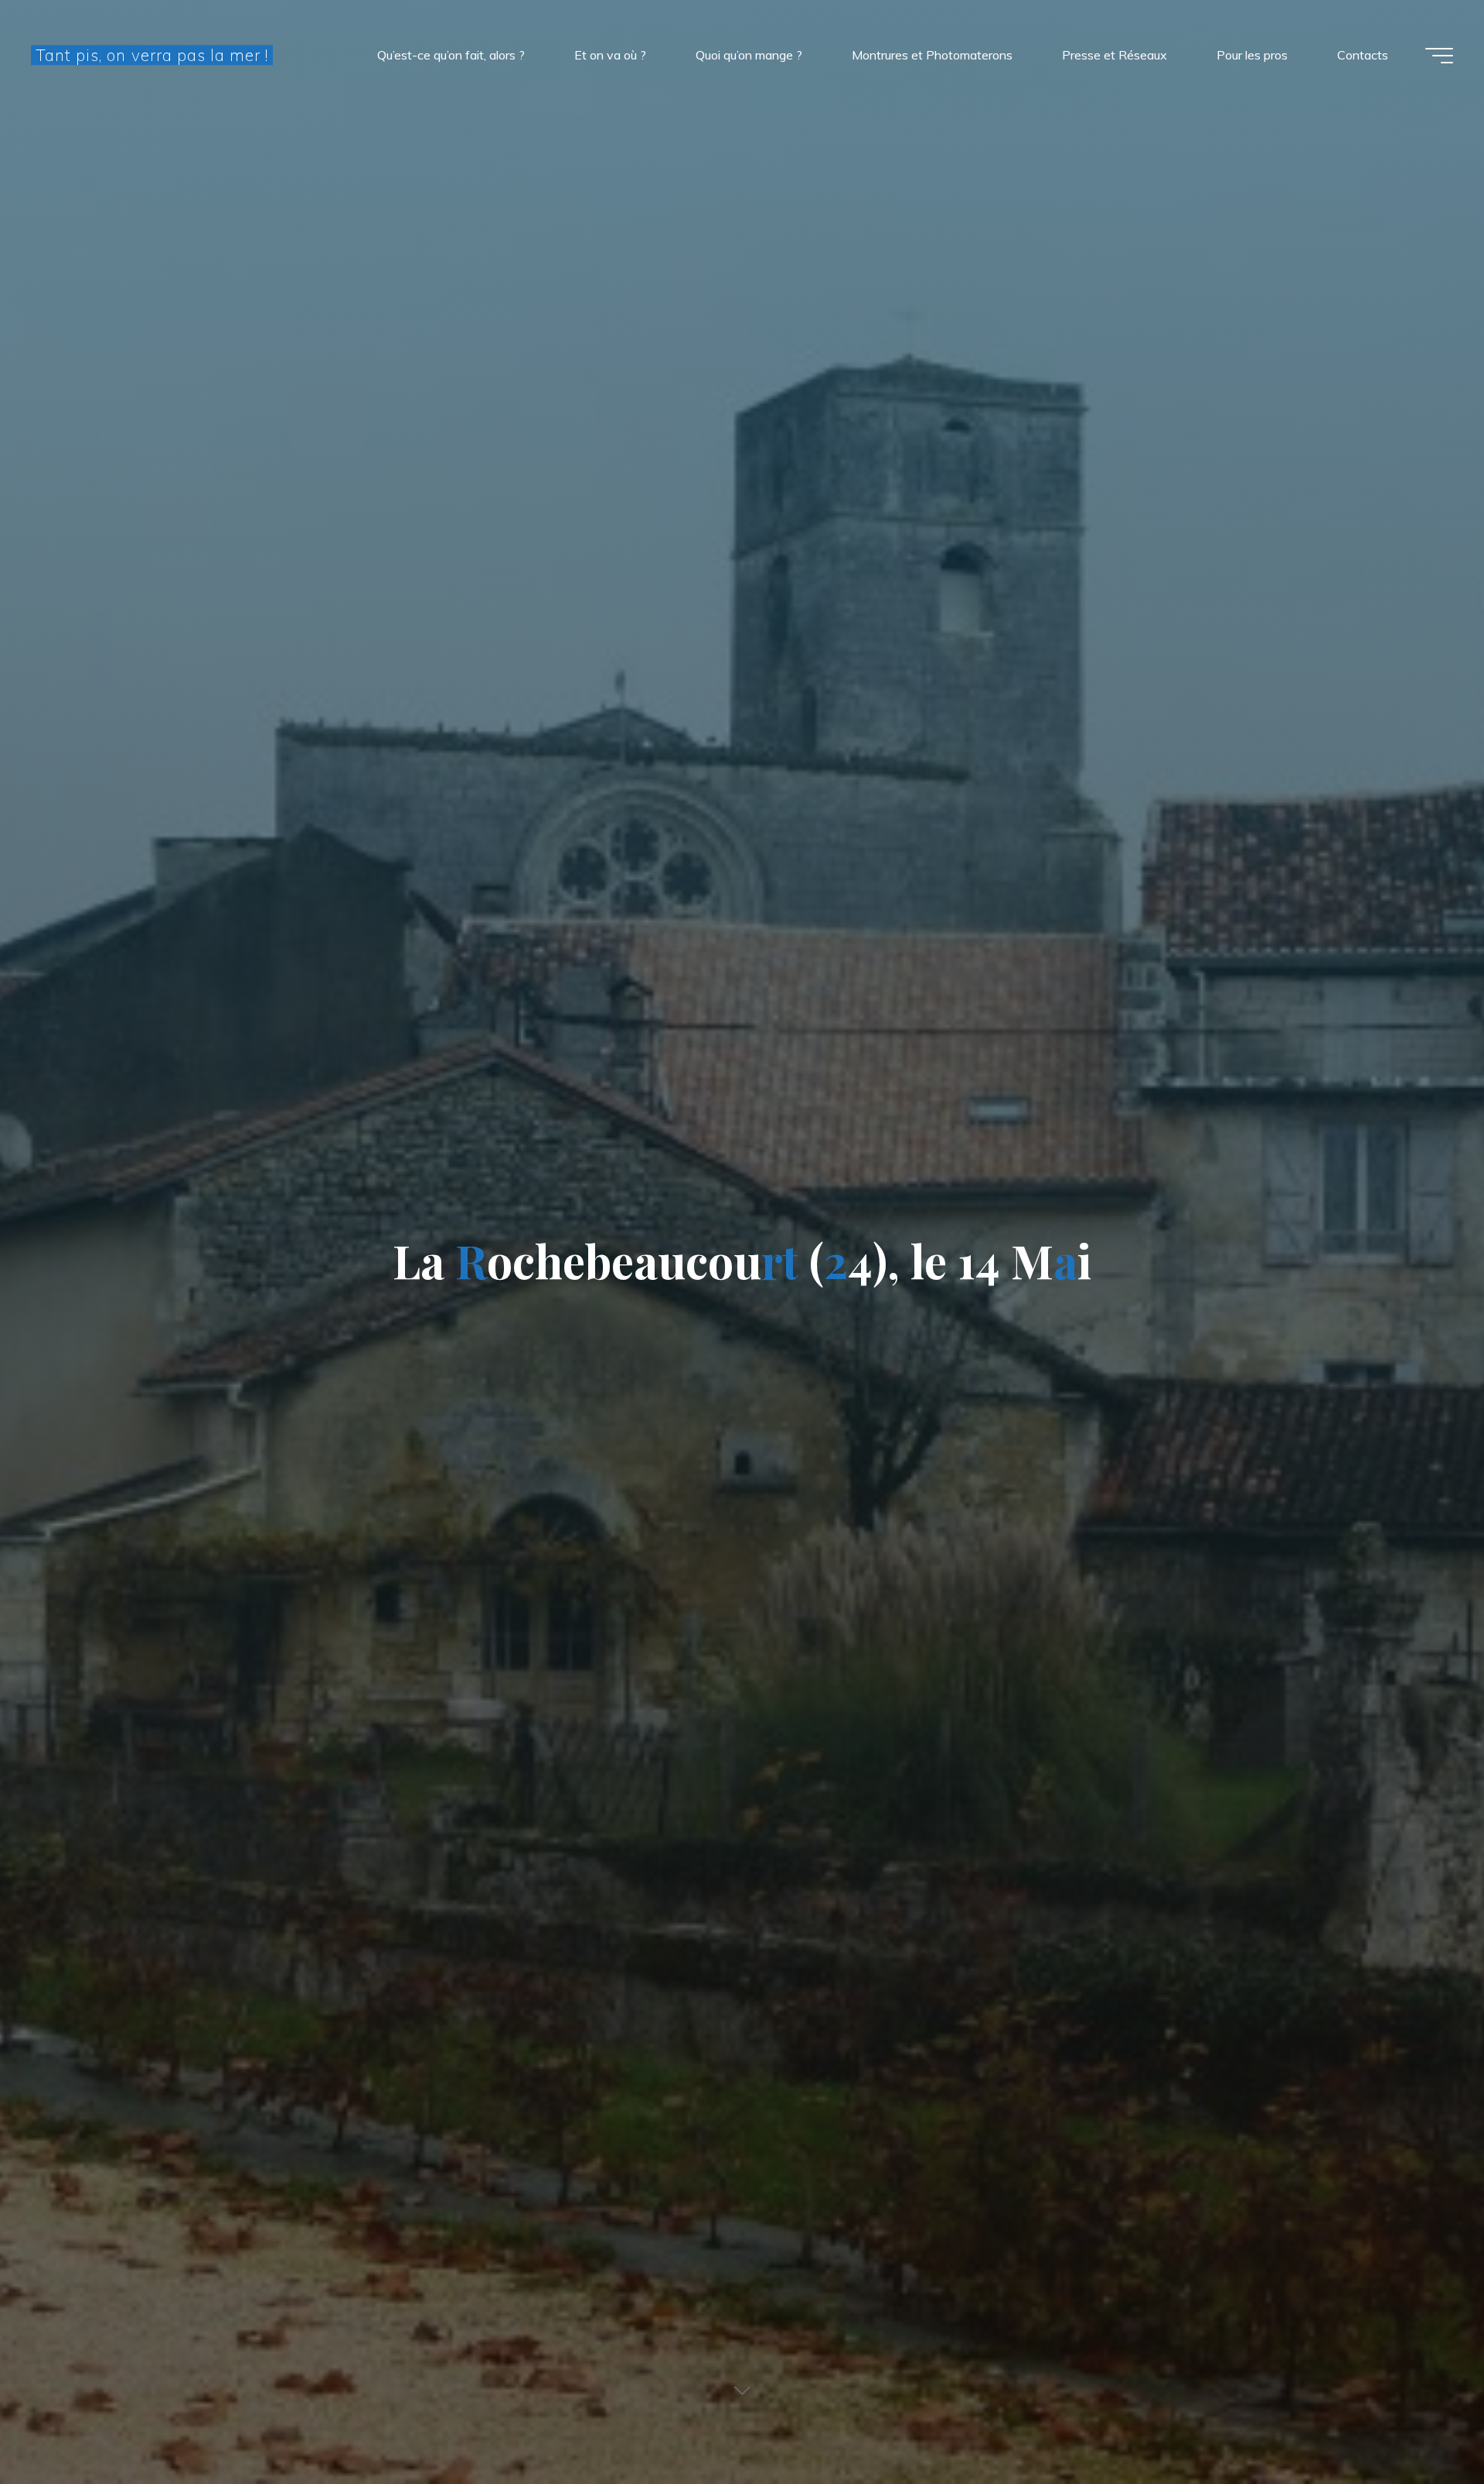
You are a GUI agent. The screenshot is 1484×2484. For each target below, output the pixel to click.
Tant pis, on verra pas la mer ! (152, 55)
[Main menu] (1439, 56)
